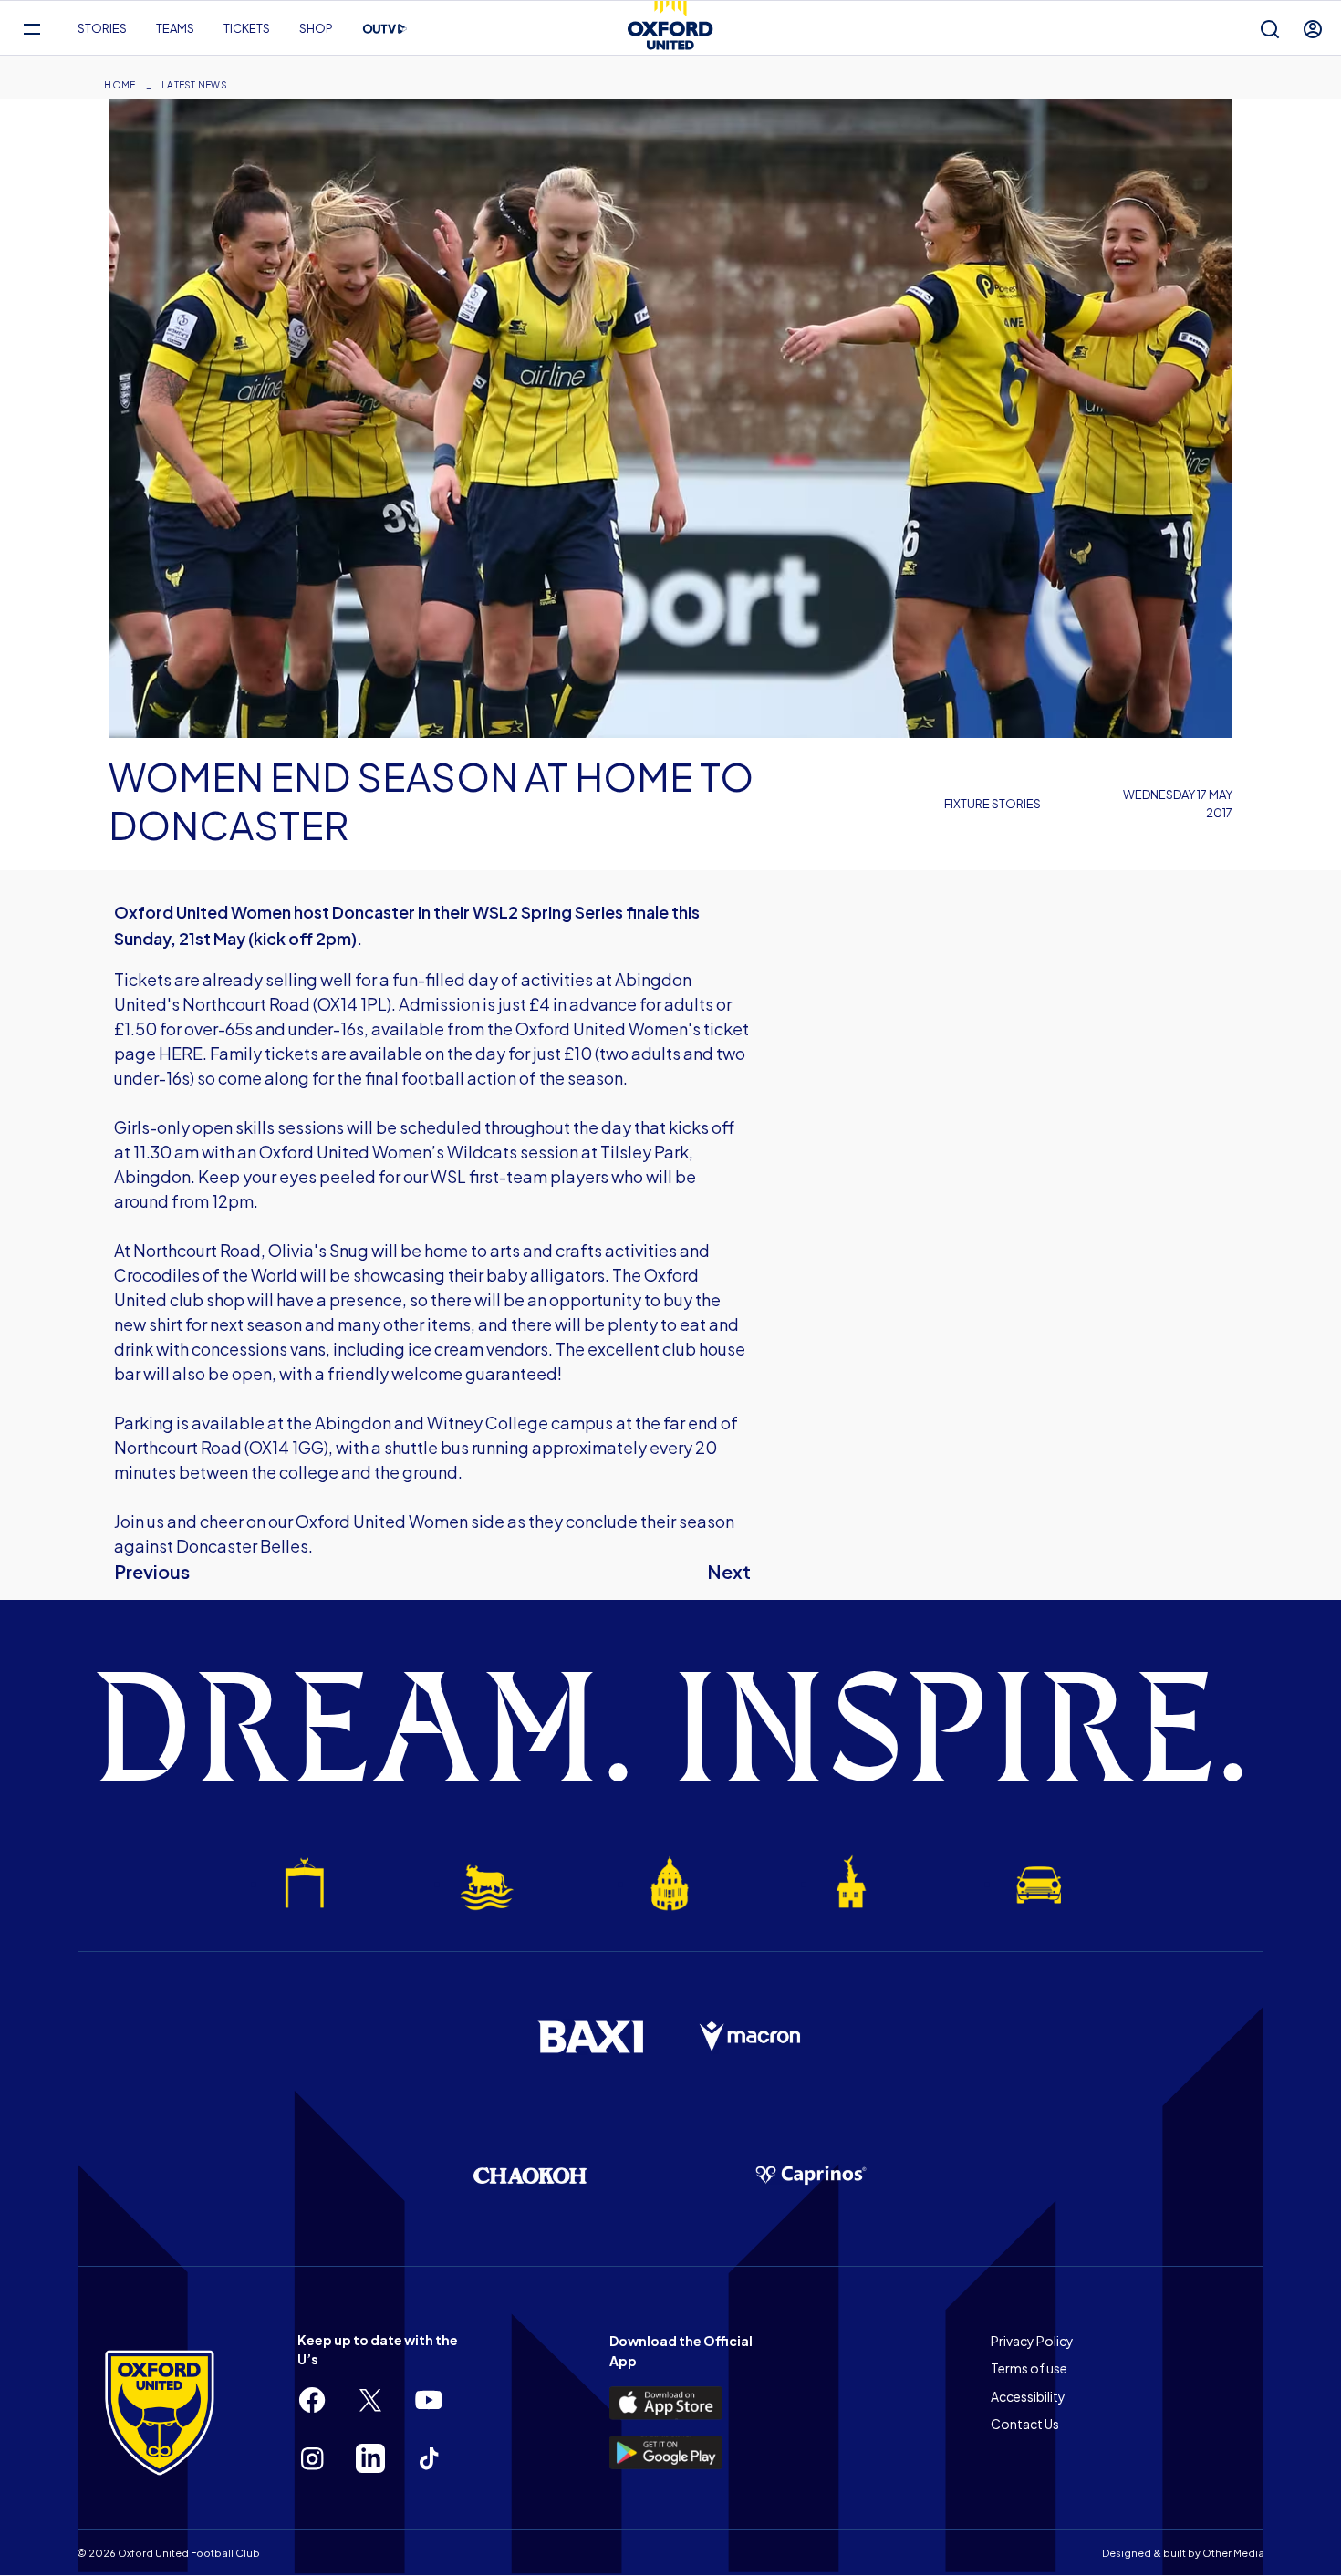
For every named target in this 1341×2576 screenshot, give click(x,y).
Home (120, 85)
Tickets (247, 28)
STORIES (102, 28)
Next (729, 1571)
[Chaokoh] (530, 2175)
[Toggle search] (1270, 29)
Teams (175, 28)
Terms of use (1029, 2368)
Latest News (194, 85)
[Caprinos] (811, 2176)
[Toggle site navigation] (31, 29)
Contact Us (1025, 2424)
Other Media (1233, 2553)
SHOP (316, 28)
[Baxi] (590, 2037)
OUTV (385, 29)
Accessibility (1028, 2396)
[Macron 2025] (751, 2037)
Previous (152, 1571)
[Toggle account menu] (1313, 29)
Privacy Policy (1032, 2341)
